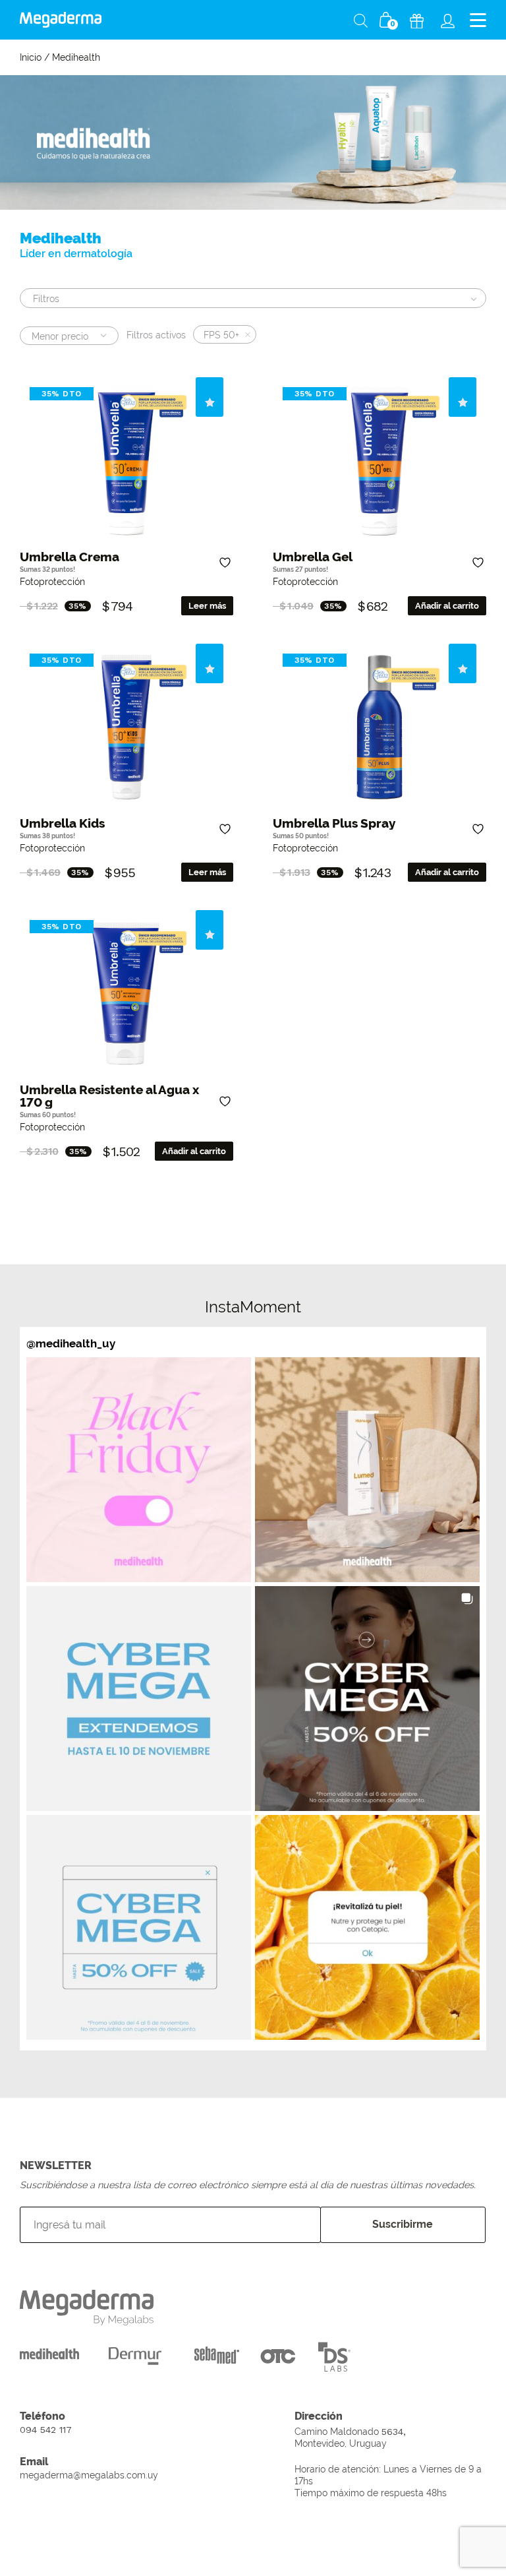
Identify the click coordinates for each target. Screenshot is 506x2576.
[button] (139, 1470)
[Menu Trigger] (478, 20)
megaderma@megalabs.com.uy (89, 2475)
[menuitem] (448, 20)
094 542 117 (46, 2430)
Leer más (207, 606)
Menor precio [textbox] (60, 336)
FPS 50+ (221, 335)
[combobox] (69, 336)
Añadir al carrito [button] (447, 606)
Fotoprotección (52, 581)
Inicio (31, 57)
